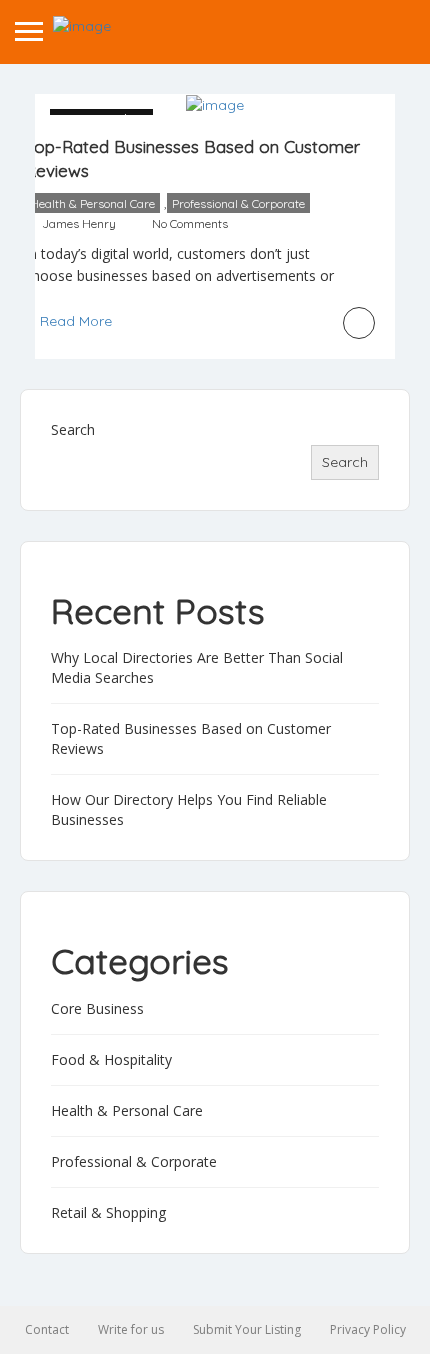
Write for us (131, 1329)
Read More (76, 321)
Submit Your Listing (247, 1329)
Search (73, 429)
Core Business (97, 1008)
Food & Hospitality (111, 1059)
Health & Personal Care (92, 203)
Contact (47, 1329)
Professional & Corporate (238, 203)
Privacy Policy (368, 1329)
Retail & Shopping (108, 1212)
